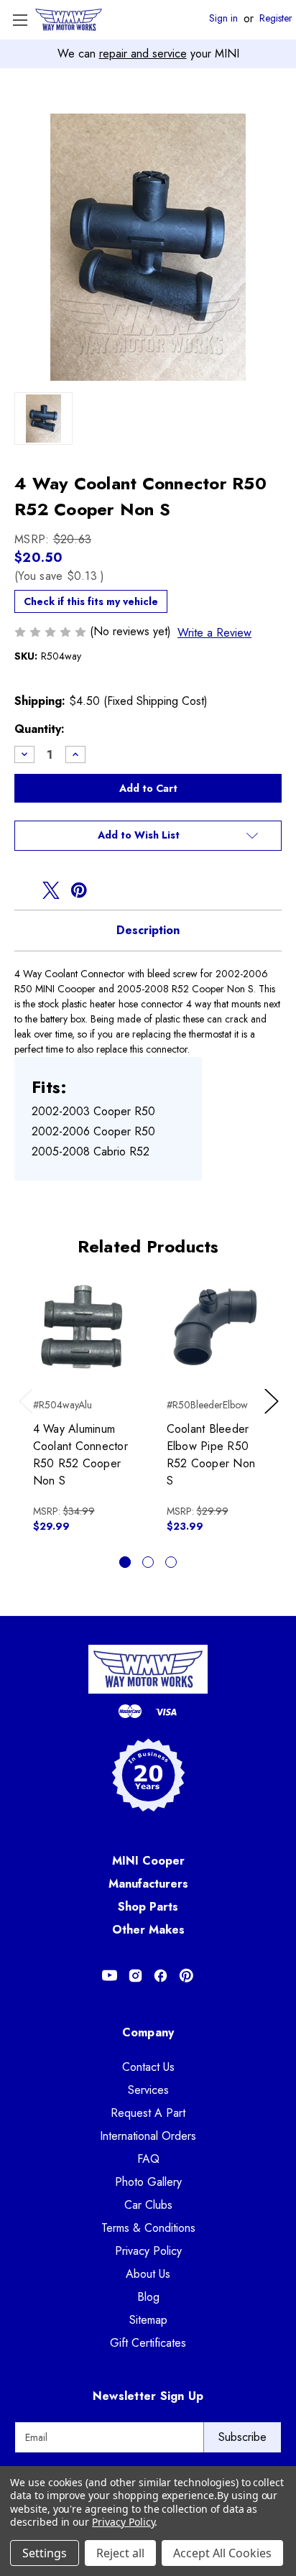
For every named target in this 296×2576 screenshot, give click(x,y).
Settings (45, 2553)
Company (148, 2032)
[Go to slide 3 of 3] (171, 1562)
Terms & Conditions (148, 2228)
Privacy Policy (148, 2251)
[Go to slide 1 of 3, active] (125, 1562)
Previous (29, 1416)
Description (148, 930)
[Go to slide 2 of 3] (148, 1562)
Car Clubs (148, 2205)
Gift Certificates (148, 2343)
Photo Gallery (148, 2182)
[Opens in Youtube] (110, 1976)
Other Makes (148, 1930)
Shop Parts (148, 1907)
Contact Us (148, 2067)
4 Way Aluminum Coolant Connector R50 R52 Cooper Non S (80, 1455)
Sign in (223, 19)
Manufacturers (148, 1884)
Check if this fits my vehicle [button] (91, 601)
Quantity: (40, 729)
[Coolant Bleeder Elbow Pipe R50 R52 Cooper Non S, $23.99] (215, 1327)
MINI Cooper (148, 1861)
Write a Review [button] (214, 633)
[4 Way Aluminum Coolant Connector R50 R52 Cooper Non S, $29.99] (82, 1327)
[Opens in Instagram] (135, 1976)
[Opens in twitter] (51, 890)
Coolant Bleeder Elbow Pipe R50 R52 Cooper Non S (211, 1455)
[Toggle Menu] (20, 20)
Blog (148, 2297)
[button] (148, 836)
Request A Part (148, 2113)
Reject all (120, 2553)
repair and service (143, 54)
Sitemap (148, 2320)
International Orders (148, 2136)
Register (276, 19)
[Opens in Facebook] (161, 1976)
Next (274, 1416)
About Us (148, 2274)
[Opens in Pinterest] (186, 1976)
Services (148, 2090)
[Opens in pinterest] (79, 890)
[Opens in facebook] (23, 890)
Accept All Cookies (222, 2553)
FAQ (148, 2159)
